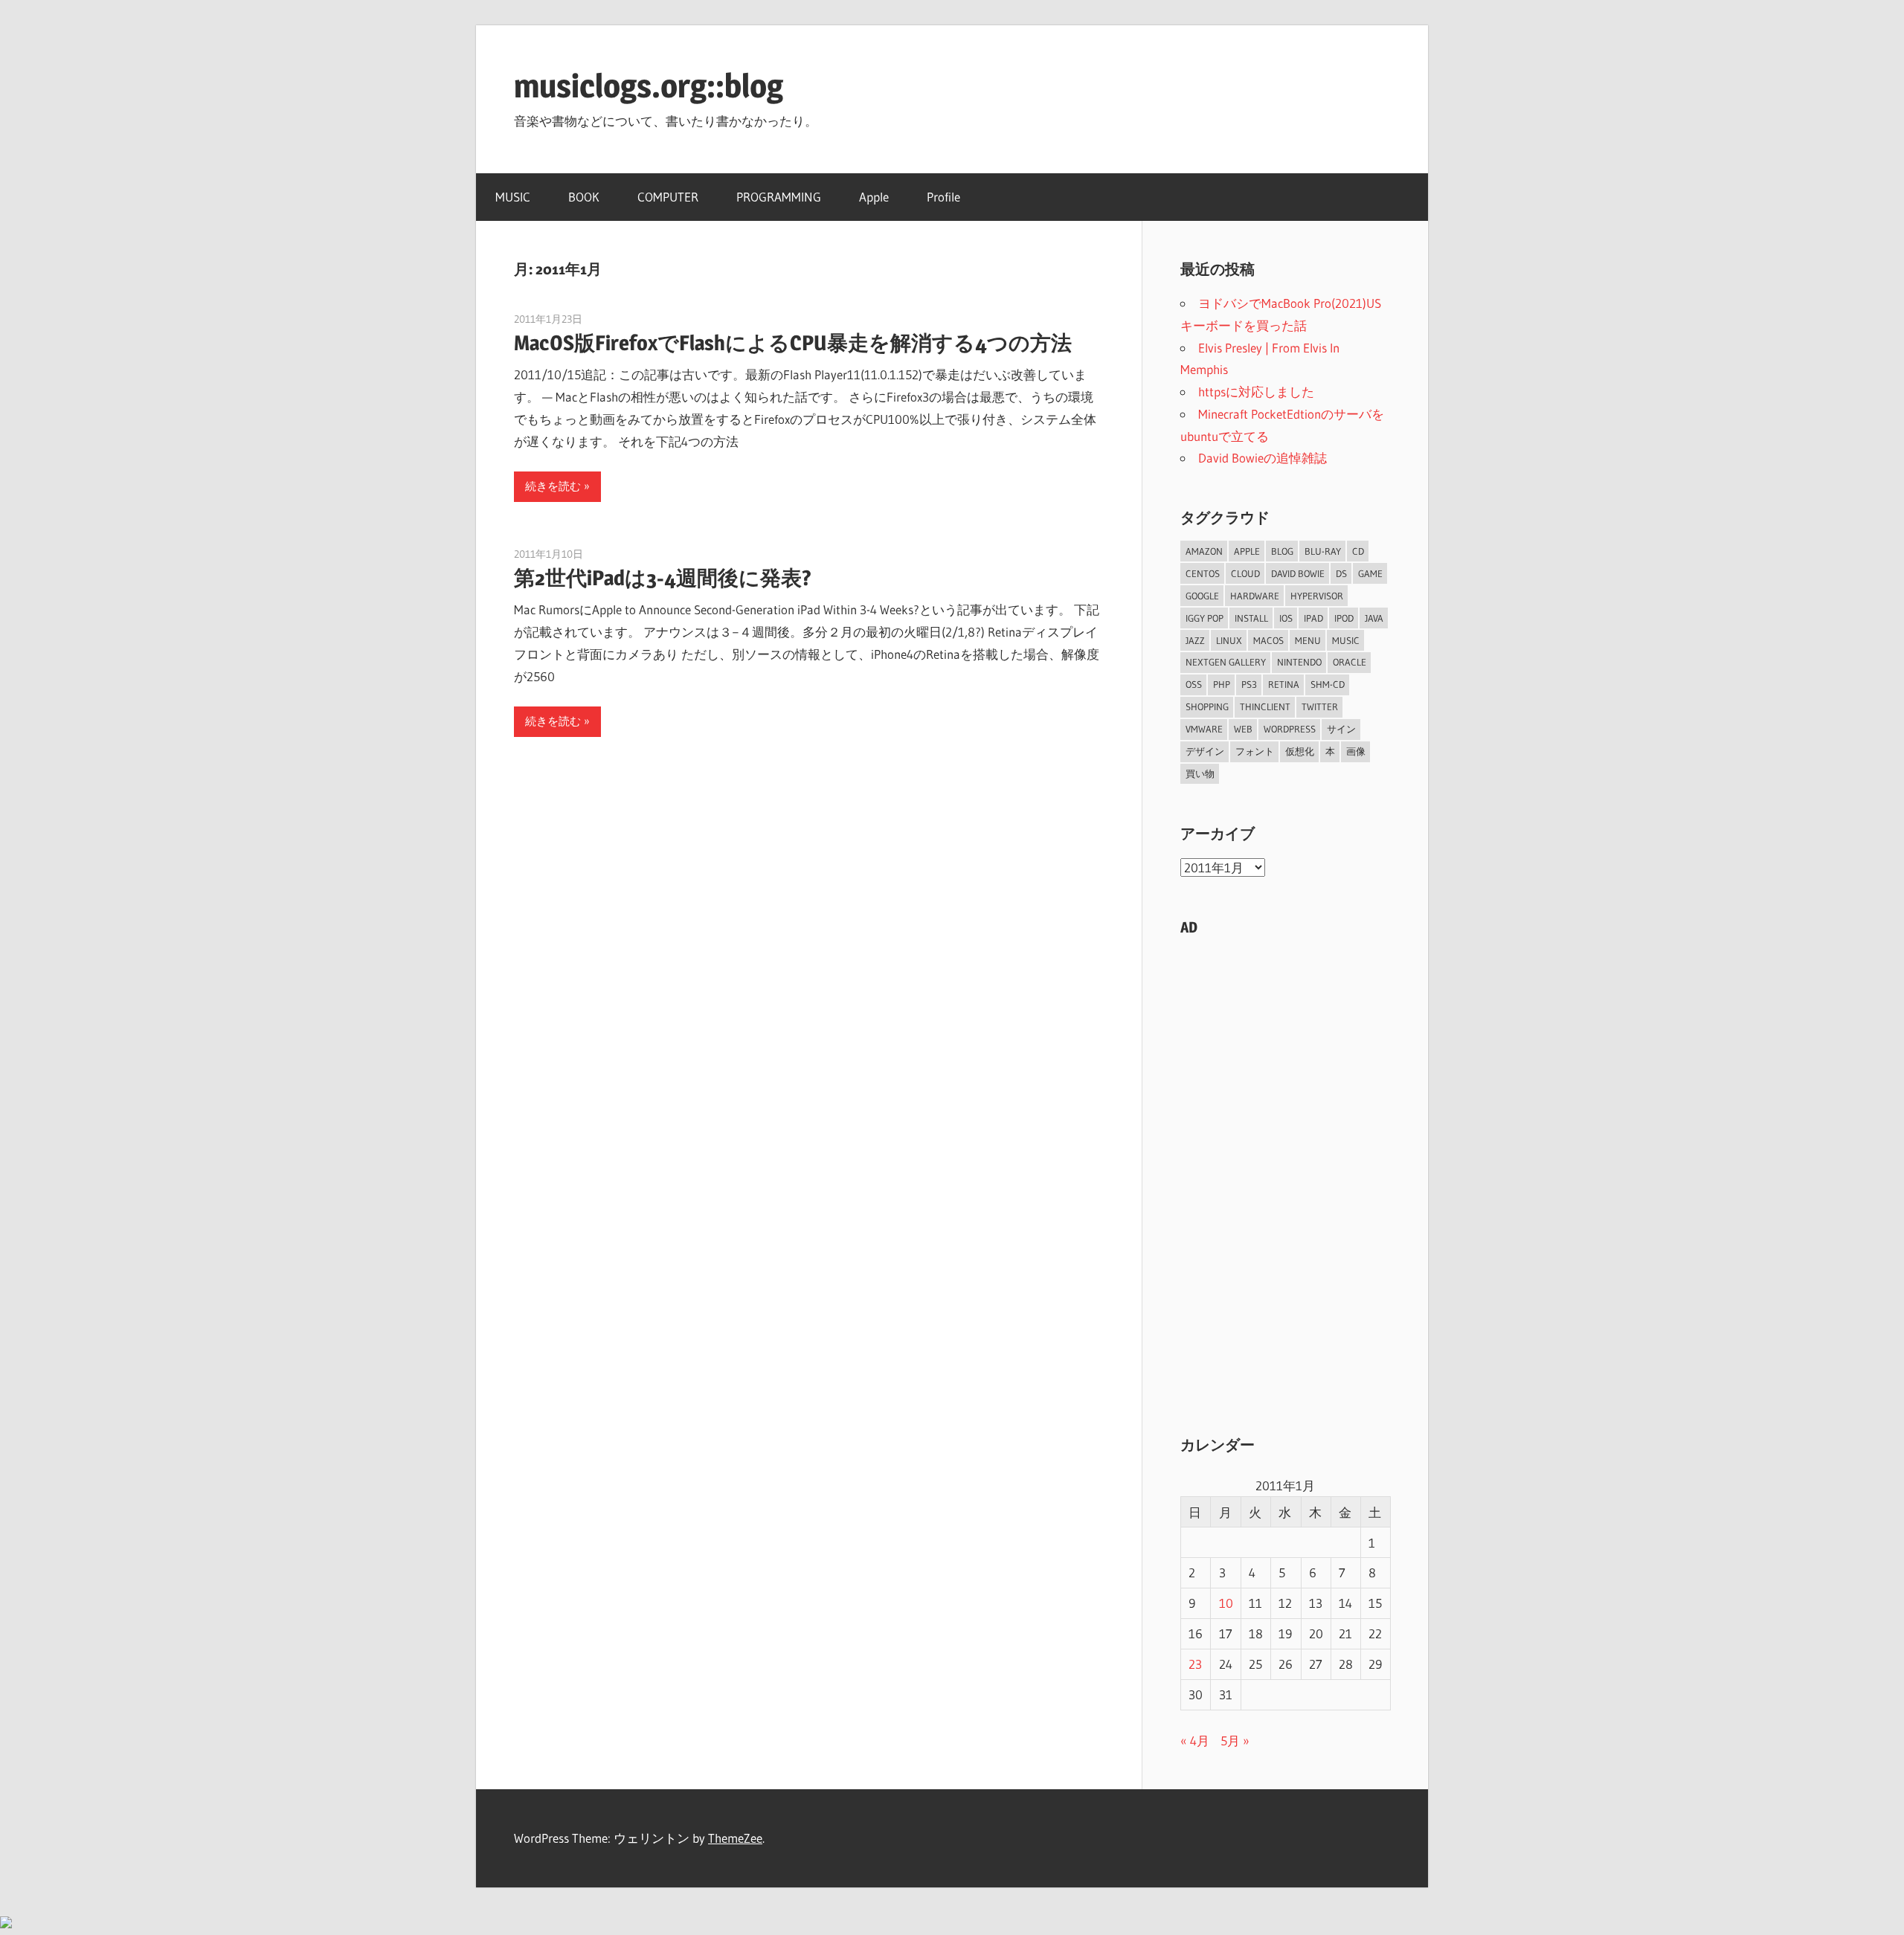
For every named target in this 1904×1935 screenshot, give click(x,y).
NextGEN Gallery (1226, 662)
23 (1195, 1664)
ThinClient (1265, 706)
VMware (1204, 729)
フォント (1255, 751)
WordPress (1290, 729)
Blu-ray (1323, 551)
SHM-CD (1328, 684)
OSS (1194, 684)
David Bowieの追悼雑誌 (1263, 458)
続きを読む (553, 486)
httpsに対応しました (1256, 392)
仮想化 (1300, 751)
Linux (1229, 640)
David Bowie (1298, 573)
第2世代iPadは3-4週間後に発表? (663, 578)
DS (1341, 573)
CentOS (1203, 573)
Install (1251, 618)
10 (1226, 1603)
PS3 (1249, 684)
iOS (1286, 618)
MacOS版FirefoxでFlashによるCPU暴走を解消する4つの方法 (793, 343)
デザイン (1205, 751)
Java (1374, 618)
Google (1202, 596)
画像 (1356, 751)
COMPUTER (668, 197)
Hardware (1255, 596)
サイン (1341, 729)
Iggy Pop (1205, 618)
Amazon (1204, 551)
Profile (943, 197)
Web (1243, 729)
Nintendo (1299, 662)
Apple (874, 197)
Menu (1308, 640)
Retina (1284, 684)
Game (1370, 573)
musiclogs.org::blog (649, 86)
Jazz (1195, 640)
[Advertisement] (1285, 1173)
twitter (1320, 706)
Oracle (1350, 662)
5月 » (1235, 1741)
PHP (1222, 684)
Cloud (1245, 573)
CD (1358, 551)
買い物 (1200, 773)
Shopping (1207, 706)
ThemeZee (735, 1838)
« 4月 (1195, 1741)
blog (1282, 551)
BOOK (584, 197)
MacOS (1268, 640)
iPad (1313, 618)
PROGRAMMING (779, 197)
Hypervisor (1317, 596)
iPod (1344, 618)
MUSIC (513, 197)
